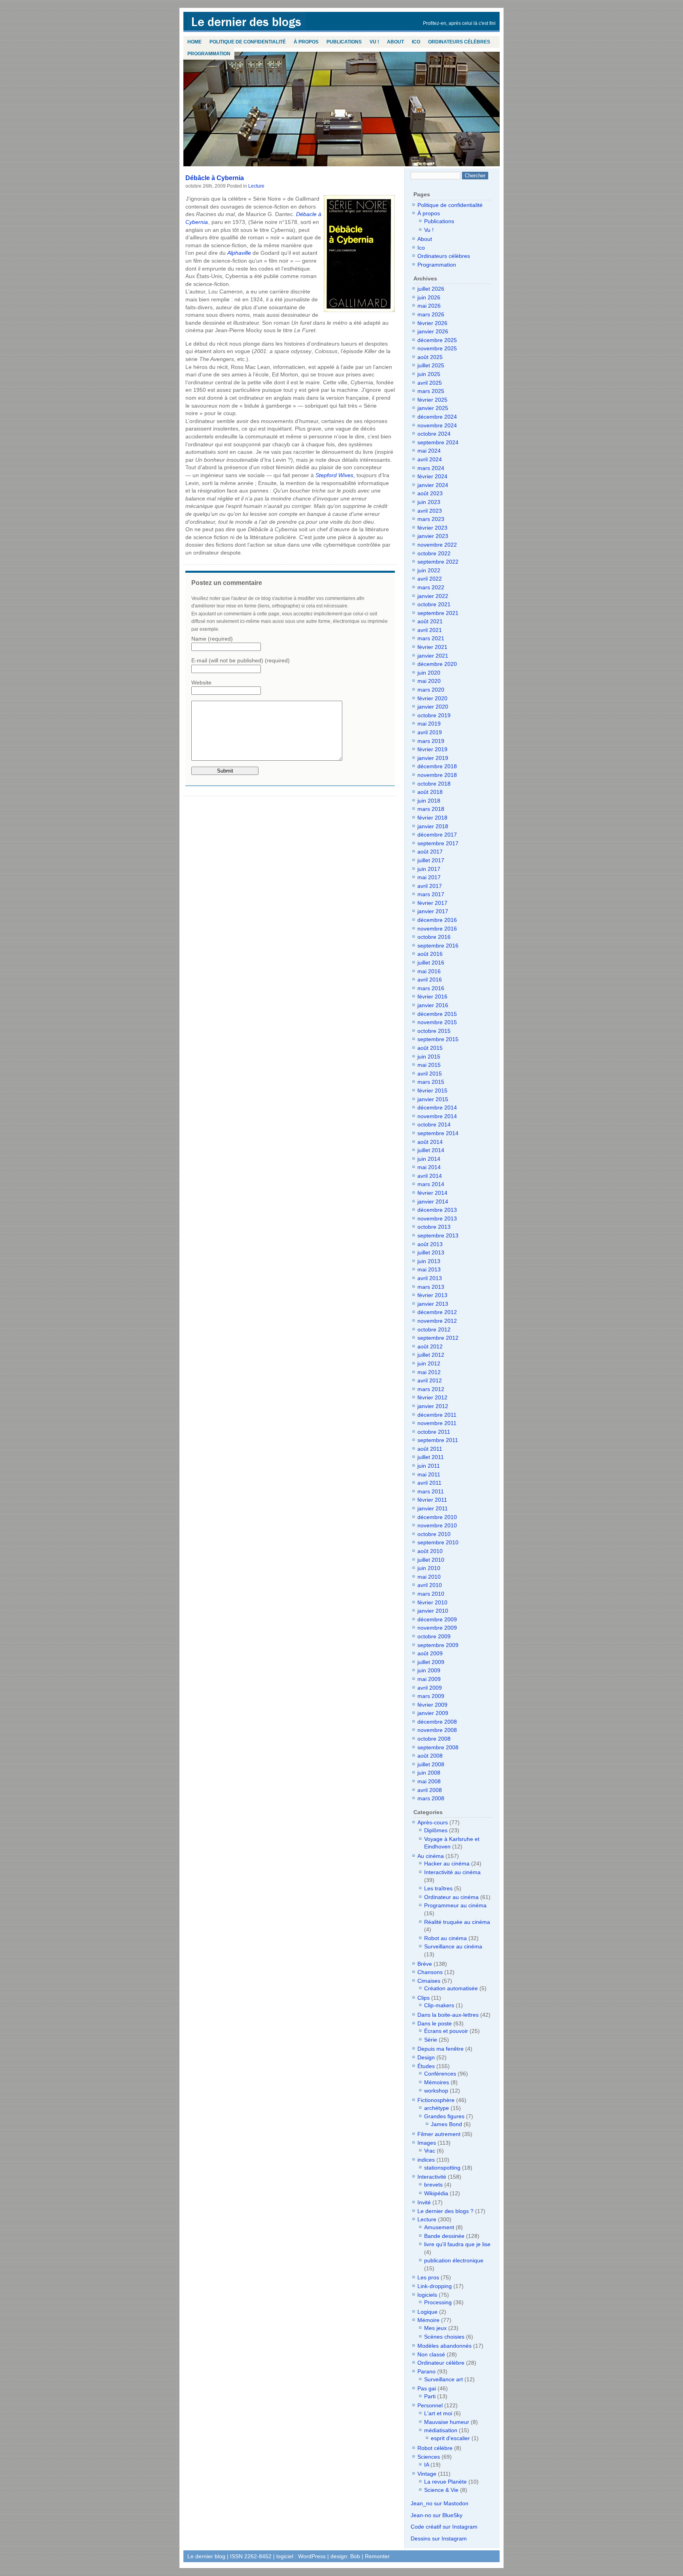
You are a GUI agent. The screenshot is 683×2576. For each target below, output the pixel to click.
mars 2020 (431, 690)
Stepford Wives (334, 475)
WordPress (312, 2556)
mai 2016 (429, 971)
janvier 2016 (433, 1005)
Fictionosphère (436, 2100)
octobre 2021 (434, 604)
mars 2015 (431, 1082)
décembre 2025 (437, 340)
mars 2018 (431, 809)
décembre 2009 (437, 1619)
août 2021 (430, 621)
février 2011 (432, 1500)
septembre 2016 (438, 946)
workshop (436, 2091)
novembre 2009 (437, 1628)
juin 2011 (429, 1466)
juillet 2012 (431, 1355)
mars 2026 (431, 314)
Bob (355, 2556)
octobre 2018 (434, 784)
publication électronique (454, 2260)
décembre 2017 (437, 835)
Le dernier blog (247, 22)
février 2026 (432, 323)
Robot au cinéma (445, 1938)
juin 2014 (429, 1159)
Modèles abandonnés (444, 2346)
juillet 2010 (431, 1560)
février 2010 (432, 1602)
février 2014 (432, 1193)
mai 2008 (429, 1781)
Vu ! (374, 42)
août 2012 (430, 1346)
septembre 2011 (438, 1440)
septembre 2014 (438, 1133)
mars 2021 (431, 638)
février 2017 (432, 903)
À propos (306, 42)
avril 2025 (430, 383)
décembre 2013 (437, 1210)
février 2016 (432, 997)
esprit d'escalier (450, 2438)
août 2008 (430, 1756)
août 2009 (430, 1653)
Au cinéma (431, 1856)
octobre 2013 (434, 1227)
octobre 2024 (434, 434)
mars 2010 (431, 1594)
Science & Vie (441, 2490)
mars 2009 (431, 1696)
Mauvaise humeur (447, 2422)
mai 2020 (429, 681)
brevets (433, 2185)
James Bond (446, 2124)
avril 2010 (430, 1585)
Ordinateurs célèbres (459, 42)
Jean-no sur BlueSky (437, 2515)
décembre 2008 (437, 1722)
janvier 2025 (433, 408)
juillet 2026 (431, 289)
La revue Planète (445, 2482)
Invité (424, 2202)
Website (201, 683)
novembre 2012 (437, 1321)
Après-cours (433, 1822)
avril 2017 (430, 886)
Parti (430, 2396)
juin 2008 (429, 1773)
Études (426, 2066)
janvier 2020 (433, 707)
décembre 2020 (437, 664)
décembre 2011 (437, 1415)
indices (426, 2160)
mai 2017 (429, 877)
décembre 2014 (437, 1107)
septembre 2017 (438, 843)
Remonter (377, 2556)
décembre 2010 (437, 1517)
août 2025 (430, 357)
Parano (426, 2371)
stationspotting (442, 2168)
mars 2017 (431, 894)
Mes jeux (435, 2328)
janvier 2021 (433, 656)
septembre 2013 (438, 1235)
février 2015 (432, 1091)
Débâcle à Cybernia (215, 178)
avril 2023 (430, 511)
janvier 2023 (433, 536)
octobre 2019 (434, 715)
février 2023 (432, 528)
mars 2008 (431, 1798)
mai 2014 (429, 1167)
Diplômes (436, 1830)
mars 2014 (431, 1184)
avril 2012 (430, 1380)
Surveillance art (443, 2379)
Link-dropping (435, 2286)
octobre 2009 (434, 1636)
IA (426, 2465)
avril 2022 (430, 579)
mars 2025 (431, 391)
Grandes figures (444, 2116)
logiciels (427, 2295)
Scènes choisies (444, 2337)
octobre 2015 (434, 1031)
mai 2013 (429, 1269)
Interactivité (432, 2177)
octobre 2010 (434, 1534)
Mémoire (428, 2320)
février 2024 (432, 476)
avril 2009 (430, 1688)
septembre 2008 (438, 1747)
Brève (425, 1964)
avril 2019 (430, 732)
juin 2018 (429, 801)
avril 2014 (430, 1176)
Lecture (256, 186)
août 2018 (430, 792)
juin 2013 (429, 1261)
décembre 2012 (437, 1312)
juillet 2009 (431, 1662)
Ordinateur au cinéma (451, 1897)
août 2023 (430, 493)
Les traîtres (438, 1888)
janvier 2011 (433, 1508)
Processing (438, 2302)
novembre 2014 (437, 1116)
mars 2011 (431, 1491)
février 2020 (432, 698)
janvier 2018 (433, 826)
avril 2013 (430, 1278)
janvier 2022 (433, 596)
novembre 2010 (437, 1525)
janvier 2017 (433, 911)
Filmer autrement (439, 2134)
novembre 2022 (437, 545)
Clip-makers (439, 2005)
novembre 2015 (437, 1022)
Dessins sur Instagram (439, 2538)
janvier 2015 (433, 1099)
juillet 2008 (431, 1764)
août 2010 (430, 1551)
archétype (437, 2108)
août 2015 (430, 1048)
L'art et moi (438, 2413)
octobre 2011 (434, 1432)
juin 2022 (429, 570)
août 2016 (430, 954)
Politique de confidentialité (248, 42)
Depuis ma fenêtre (441, 2049)
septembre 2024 (438, 442)
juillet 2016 (431, 963)
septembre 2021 (438, 613)
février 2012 (432, 1397)
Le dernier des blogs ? (445, 2211)
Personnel (430, 2405)
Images (427, 2143)
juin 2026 (429, 297)
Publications (344, 42)
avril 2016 (430, 980)
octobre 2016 (434, 937)
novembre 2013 (437, 1218)
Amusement (439, 2227)
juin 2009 (429, 1670)
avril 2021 (430, 630)
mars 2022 (431, 587)
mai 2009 (429, 1679)
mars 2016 (431, 988)
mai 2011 (429, 1474)
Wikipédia (436, 2193)
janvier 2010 (433, 1611)
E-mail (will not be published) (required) (241, 660)
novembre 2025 (437, 348)
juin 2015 (429, 1057)
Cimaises (429, 1981)
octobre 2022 (434, 553)
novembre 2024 (437, 425)
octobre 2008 (434, 1739)
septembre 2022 (438, 562)
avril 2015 (430, 1074)
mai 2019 (429, 724)
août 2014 (430, 1142)
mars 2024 (431, 468)
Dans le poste (435, 2023)
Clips (424, 1998)
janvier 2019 (433, 758)
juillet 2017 (431, 860)
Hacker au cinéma (447, 1863)
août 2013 (430, 1244)
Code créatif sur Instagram (444, 2527)
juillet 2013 (431, 1252)
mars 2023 (431, 519)
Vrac (430, 2151)
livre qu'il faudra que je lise (457, 2244)
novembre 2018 (437, 775)
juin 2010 (429, 1568)
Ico (416, 42)
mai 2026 (429, 306)
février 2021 (432, 647)
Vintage (427, 2474)
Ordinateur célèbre (441, 2363)
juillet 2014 (431, 1150)
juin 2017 (429, 869)
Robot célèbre (435, 2448)
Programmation (209, 54)
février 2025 (432, 400)
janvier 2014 (433, 1202)
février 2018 (432, 818)
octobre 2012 (434, 1329)
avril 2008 (430, 1790)
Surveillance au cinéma (453, 1946)
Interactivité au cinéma (452, 1872)
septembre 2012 (438, 1338)
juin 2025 (429, 374)
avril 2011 (429, 1483)
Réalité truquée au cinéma (457, 1922)
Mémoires (437, 2082)
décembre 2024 (437, 417)
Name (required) (212, 639)
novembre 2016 (437, 929)
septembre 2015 (438, 1039)
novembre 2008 (437, 1730)
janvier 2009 (433, 1713)
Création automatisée (451, 1988)
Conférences (440, 2074)
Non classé (431, 2354)
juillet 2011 (431, 1457)
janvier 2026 (433, 331)
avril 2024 (430, 459)
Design (426, 2057)
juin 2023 (429, 502)
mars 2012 (431, 1389)
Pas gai (427, 2388)
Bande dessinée (444, 2236)
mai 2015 (429, 1065)
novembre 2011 (437, 1423)
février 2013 (432, 1295)
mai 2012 (429, 1372)
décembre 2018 (437, 766)
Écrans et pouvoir (446, 2031)
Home (194, 42)
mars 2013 (431, 1287)
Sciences (429, 2457)
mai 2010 (429, 1577)
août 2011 (430, 1449)
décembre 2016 (437, 920)
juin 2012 (429, 1363)
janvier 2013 (433, 1304)
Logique (427, 2312)
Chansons (430, 1972)
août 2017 (430, 852)
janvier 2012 (433, 1406)
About (395, 42)
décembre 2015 (437, 1014)
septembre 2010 (438, 1542)
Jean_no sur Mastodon (440, 2503)
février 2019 (432, 749)
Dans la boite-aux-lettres (448, 2015)
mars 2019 (431, 741)
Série (431, 2040)
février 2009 (432, 1705)
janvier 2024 (433, 485)
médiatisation (441, 2430)
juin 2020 (429, 673)
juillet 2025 (431, 365)
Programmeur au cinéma (455, 1905)
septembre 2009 (438, 1645)
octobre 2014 (434, 1124)
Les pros (428, 2277)
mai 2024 (429, 451)
